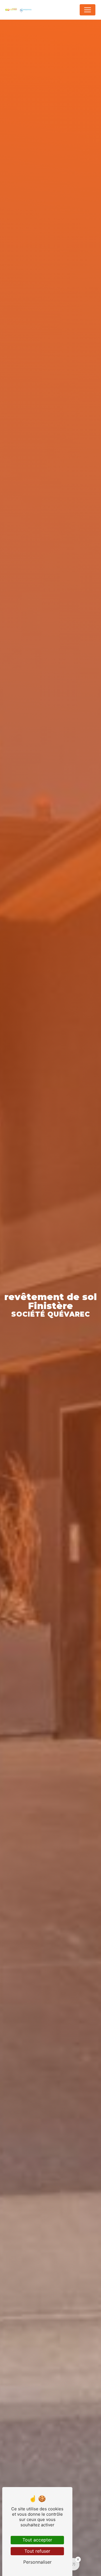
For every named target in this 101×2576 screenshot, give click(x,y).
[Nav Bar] (88, 10)
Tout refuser (37, 2551)
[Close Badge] (78, 2559)
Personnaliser (37, 2562)
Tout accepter (37, 2540)
